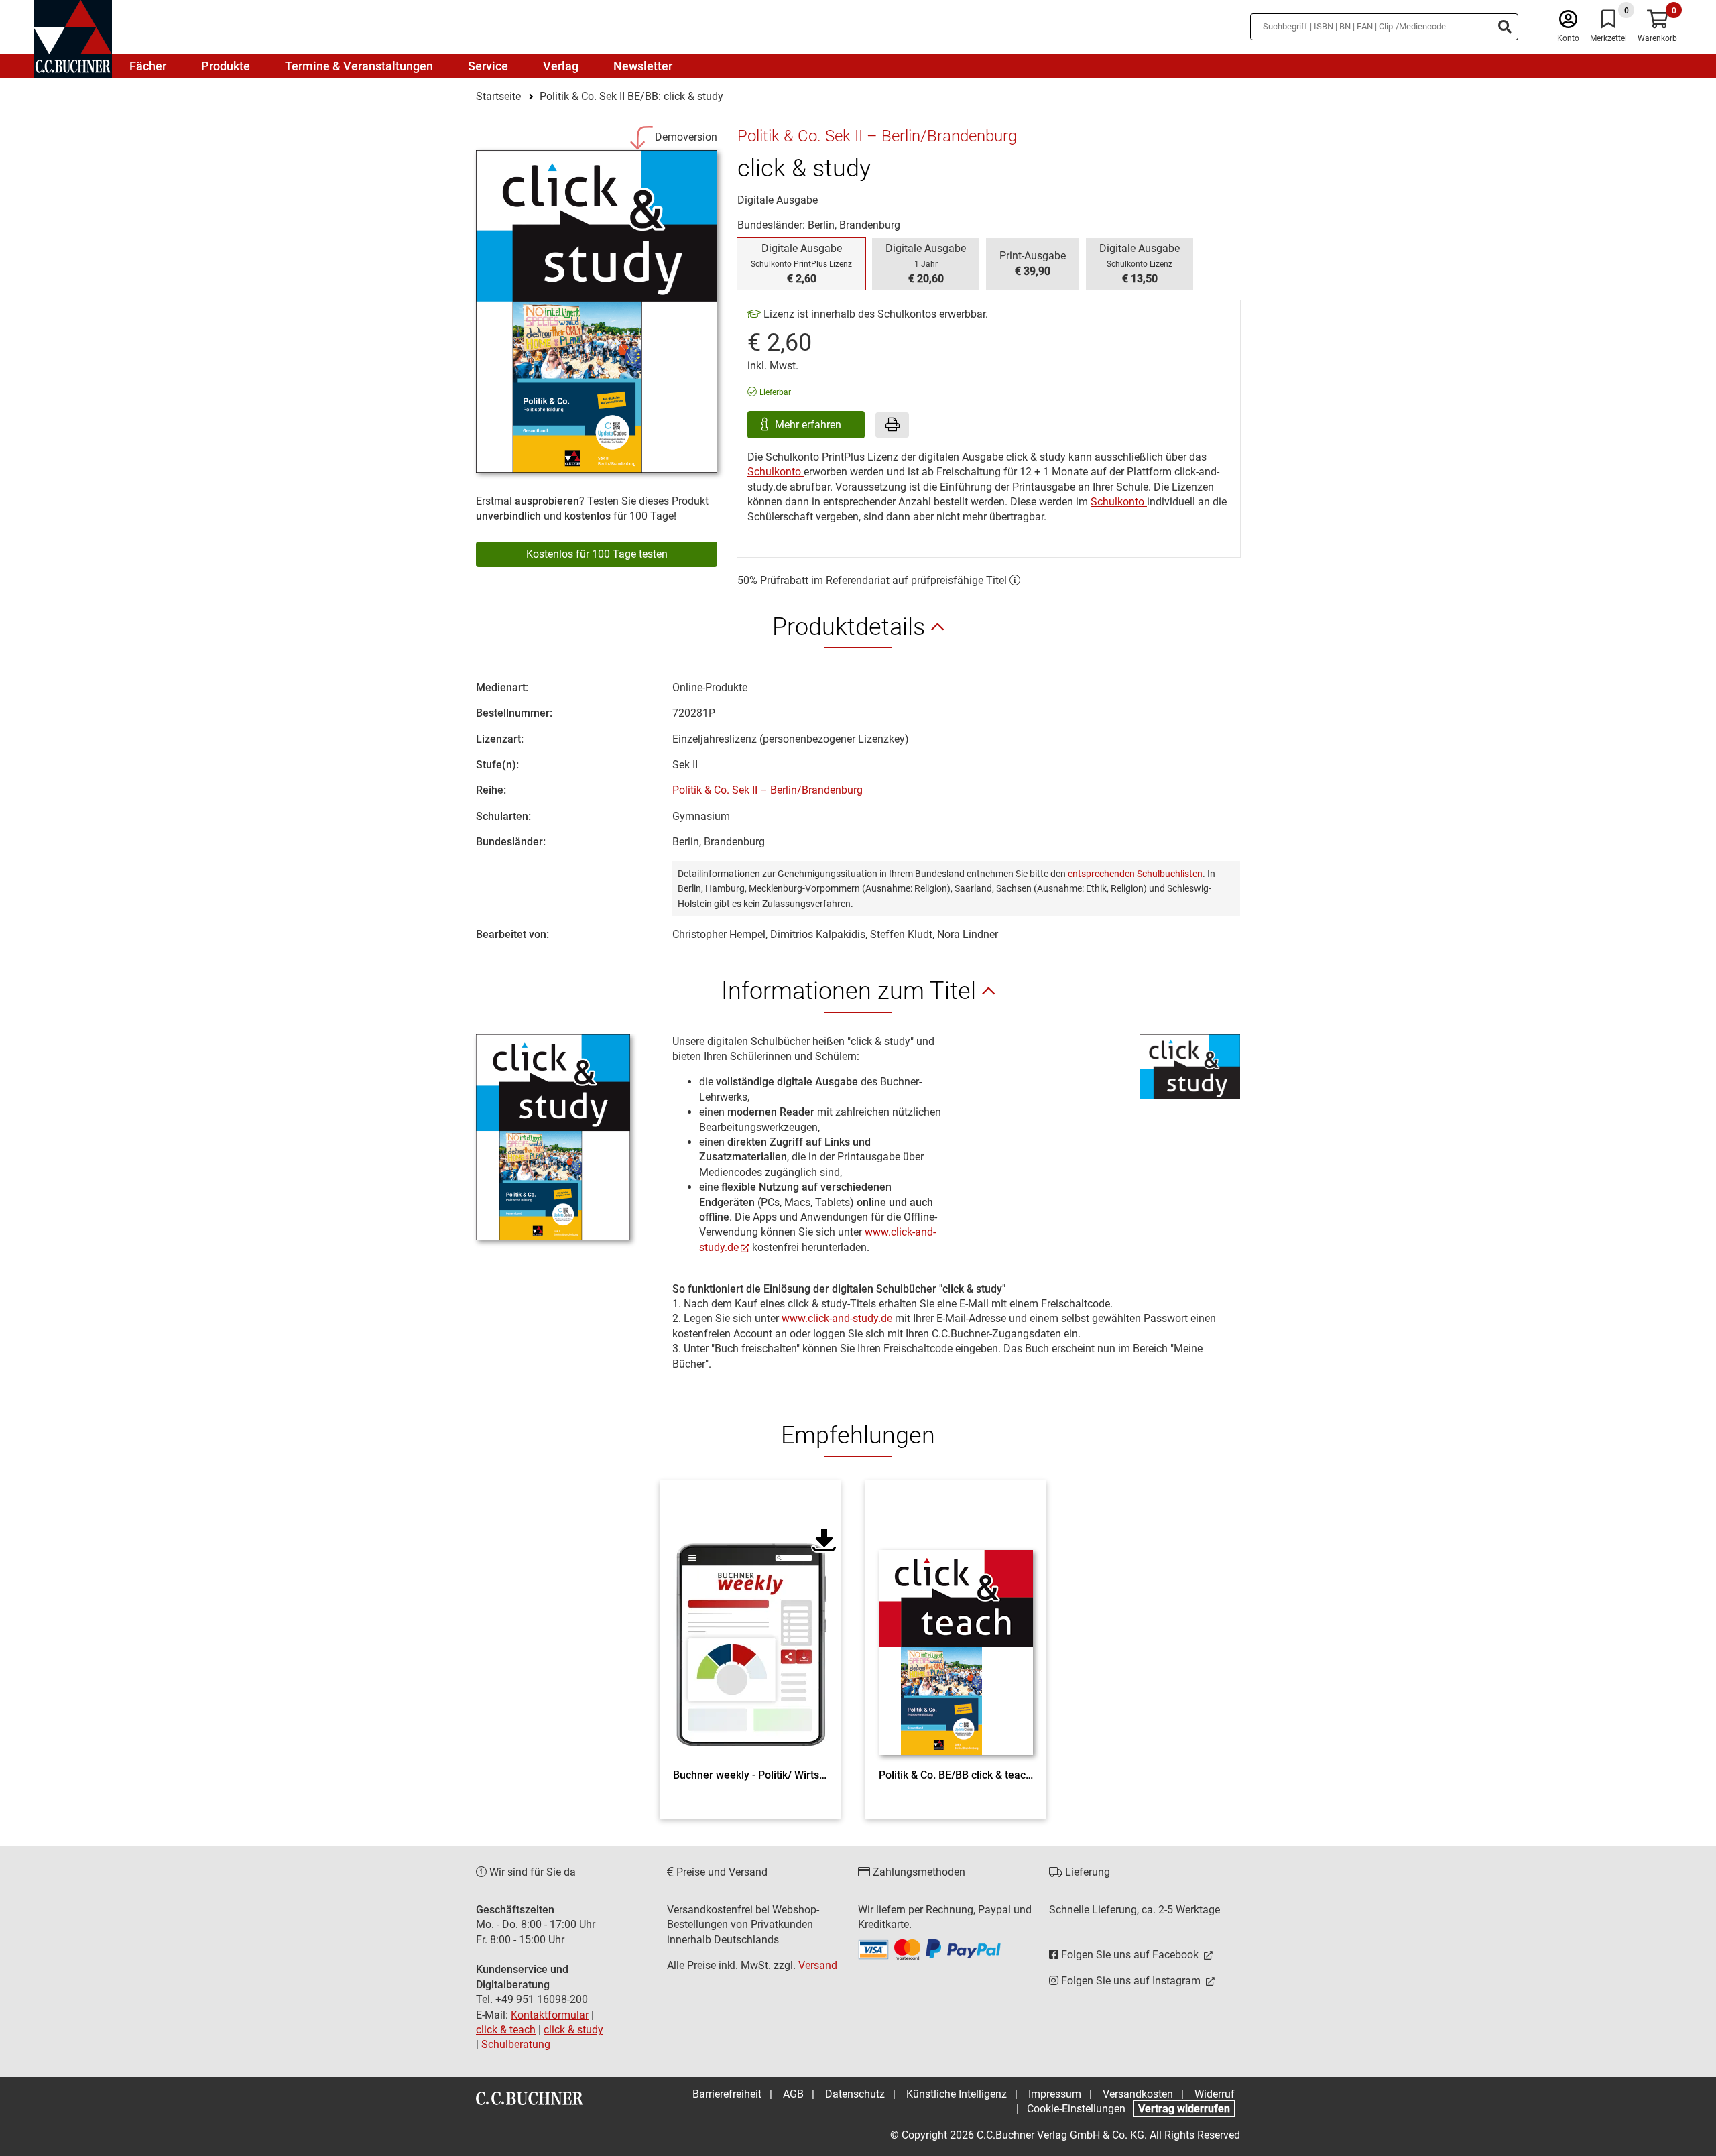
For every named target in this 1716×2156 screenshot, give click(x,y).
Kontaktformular (550, 2015)
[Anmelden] (1568, 22)
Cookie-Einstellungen (1076, 2109)
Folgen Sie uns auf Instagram (1131, 1981)
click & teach (506, 2030)
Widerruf (1215, 2094)
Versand (818, 1965)
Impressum (1055, 2094)
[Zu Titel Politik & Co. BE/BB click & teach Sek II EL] (956, 1628)
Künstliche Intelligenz (957, 2094)
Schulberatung (516, 2044)
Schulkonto (776, 472)
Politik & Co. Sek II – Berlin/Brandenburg (768, 790)
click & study (573, 2030)
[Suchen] (1505, 27)
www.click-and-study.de (837, 1318)
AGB (793, 2094)
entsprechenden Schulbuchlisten (1135, 874)
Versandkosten (1138, 2094)
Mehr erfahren (809, 425)
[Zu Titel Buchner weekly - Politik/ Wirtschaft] (750, 1628)
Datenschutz (855, 2094)
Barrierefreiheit (727, 2094)
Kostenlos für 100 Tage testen (597, 554)
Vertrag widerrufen (1184, 2109)
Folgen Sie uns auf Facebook (1130, 1955)
